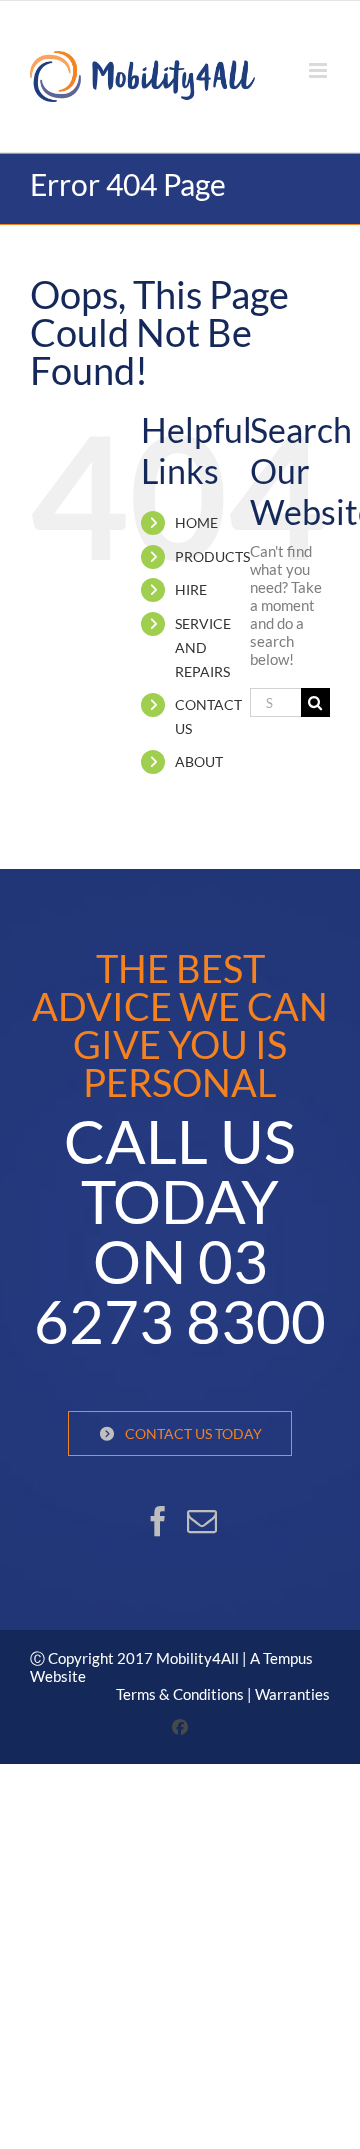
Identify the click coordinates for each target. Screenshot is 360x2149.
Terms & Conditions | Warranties (223, 1694)
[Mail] (202, 1521)
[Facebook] (158, 1521)
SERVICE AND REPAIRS (203, 647)
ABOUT (199, 761)
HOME (196, 522)
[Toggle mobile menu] (319, 70)
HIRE (191, 589)
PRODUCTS (212, 556)
